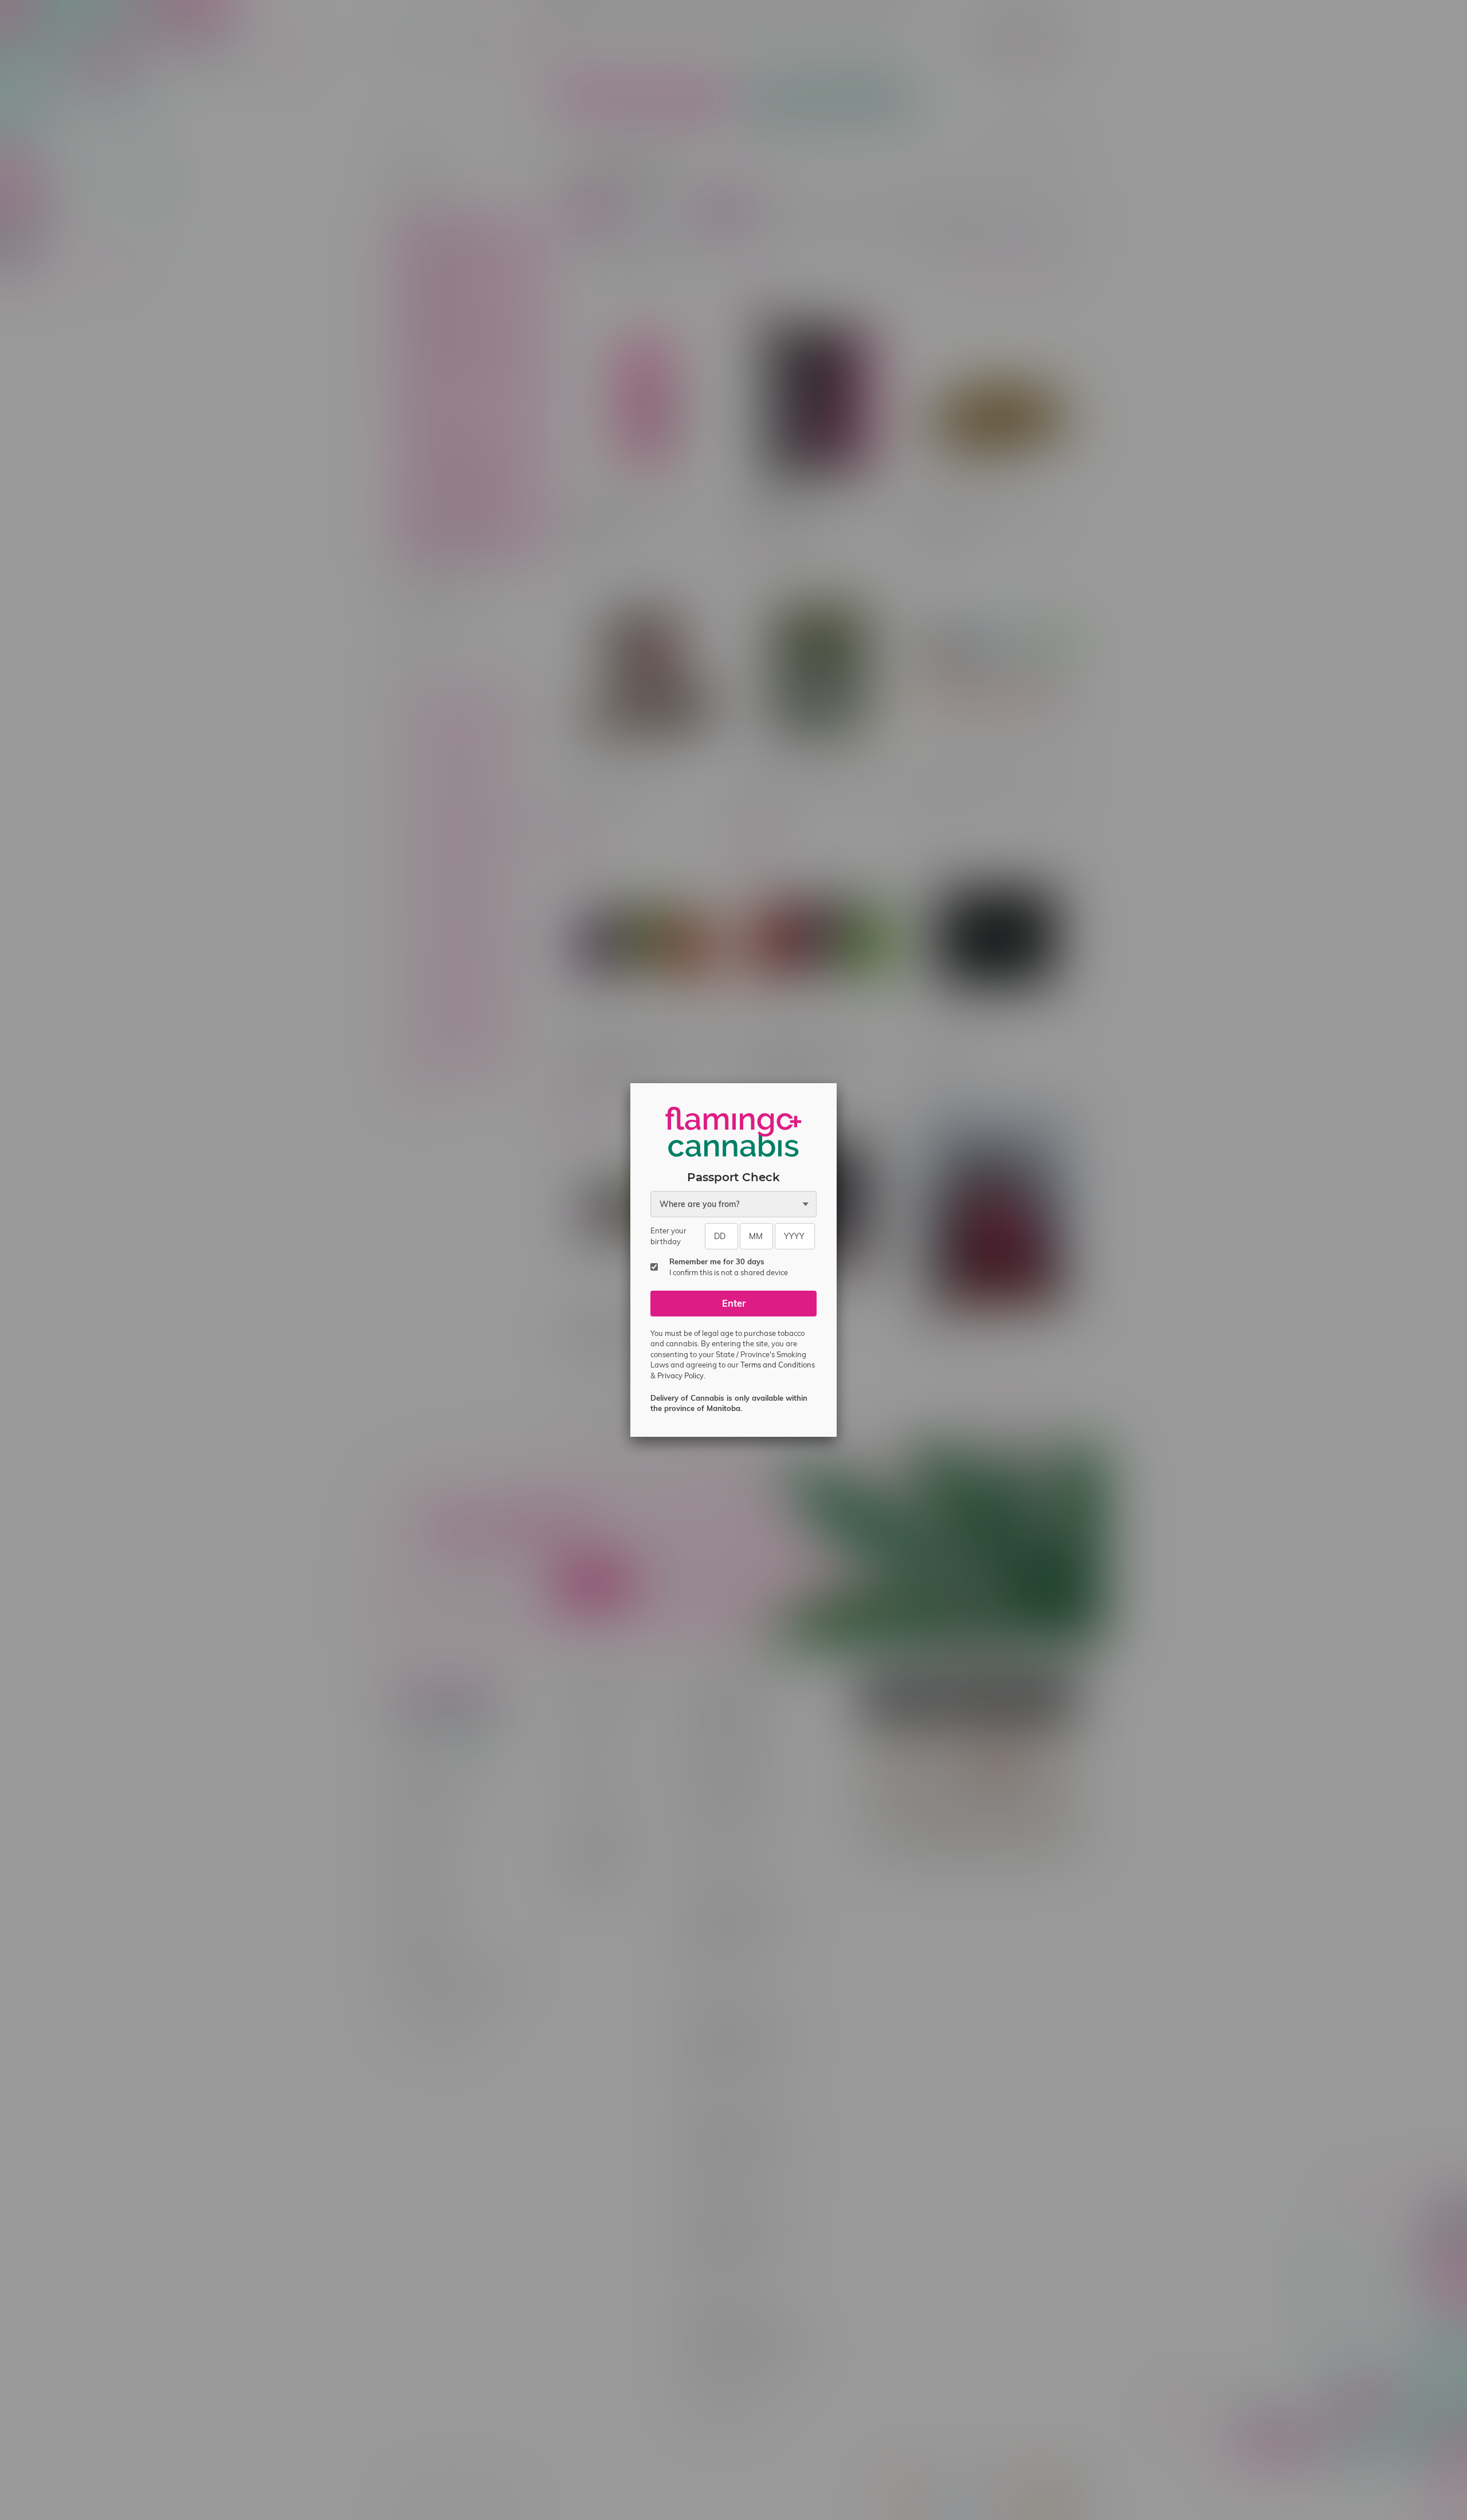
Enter (734, 1303)
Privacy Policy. (681, 1375)
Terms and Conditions (778, 1365)
